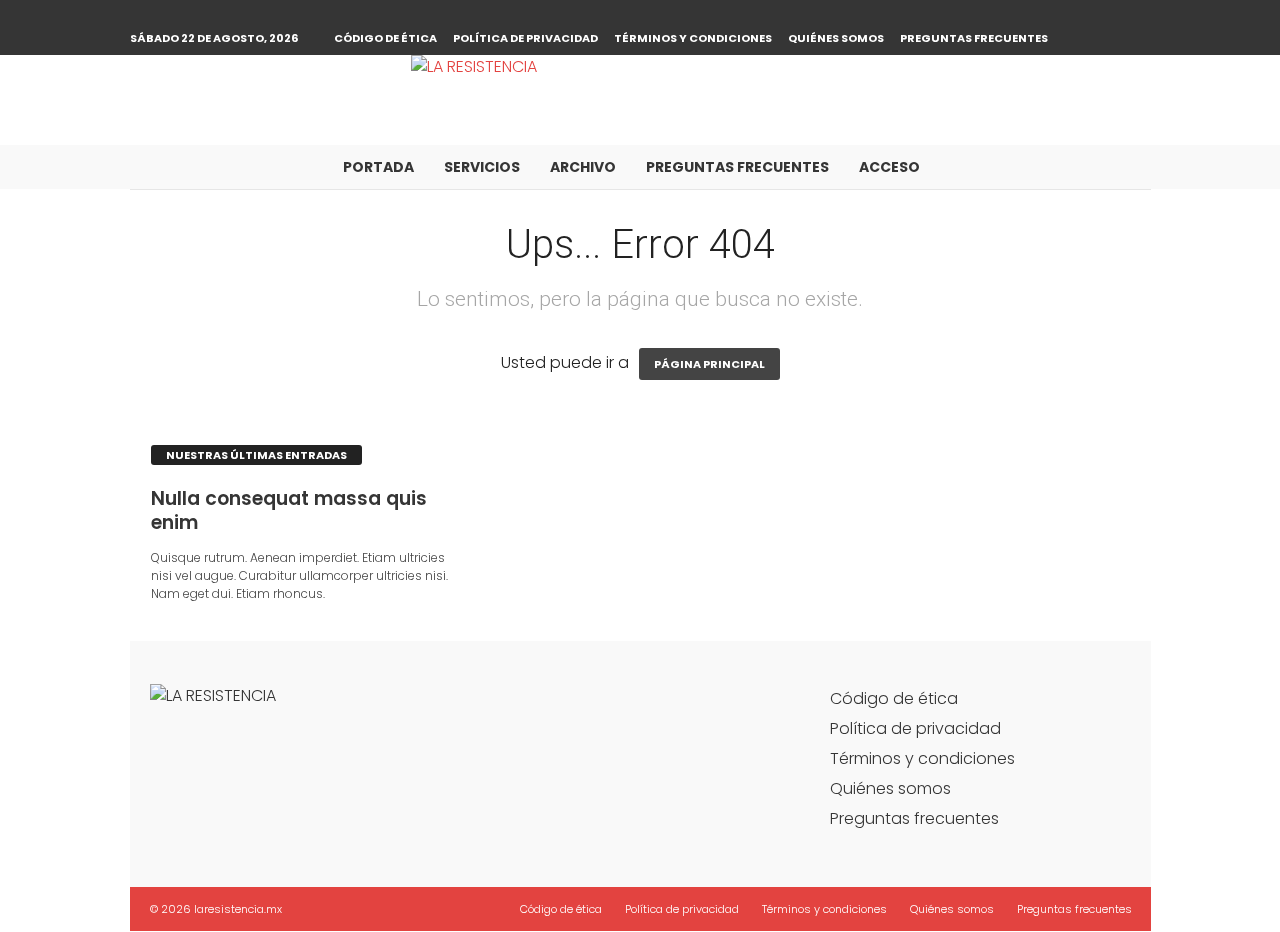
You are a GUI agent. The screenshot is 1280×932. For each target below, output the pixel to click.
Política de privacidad (525, 38)
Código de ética (385, 38)
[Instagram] (1136, 15)
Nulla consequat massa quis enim (289, 510)
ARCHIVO (583, 167)
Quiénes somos (836, 38)
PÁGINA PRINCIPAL (709, 364)
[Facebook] (1105, 15)
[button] (1121, 167)
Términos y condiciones (693, 38)
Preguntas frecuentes (974, 38)
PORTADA (378, 167)
